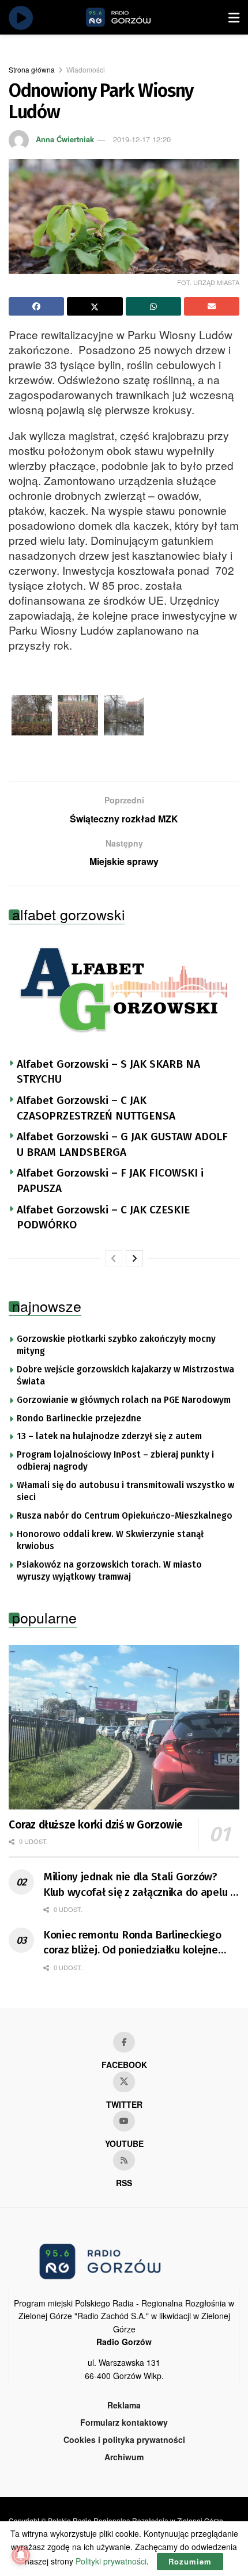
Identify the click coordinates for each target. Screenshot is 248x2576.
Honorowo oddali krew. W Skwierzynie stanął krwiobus (110, 1541)
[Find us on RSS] (124, 2160)
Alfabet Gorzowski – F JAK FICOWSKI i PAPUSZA (110, 1181)
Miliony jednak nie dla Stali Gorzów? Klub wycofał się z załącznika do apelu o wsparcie (140, 1885)
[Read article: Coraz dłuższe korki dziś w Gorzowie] (124, 1727)
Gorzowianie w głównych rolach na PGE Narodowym (124, 1400)
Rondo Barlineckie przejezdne (79, 1418)
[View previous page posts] (114, 1258)
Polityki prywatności (111, 2561)
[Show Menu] (234, 17)
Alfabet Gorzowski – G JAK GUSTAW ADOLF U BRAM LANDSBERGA (122, 1144)
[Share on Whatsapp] (153, 306)
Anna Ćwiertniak (65, 139)
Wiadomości (86, 69)
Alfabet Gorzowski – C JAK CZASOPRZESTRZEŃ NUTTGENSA (96, 1108)
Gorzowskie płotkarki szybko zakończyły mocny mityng (116, 1345)
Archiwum (124, 2457)
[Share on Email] (212, 306)
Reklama (124, 2405)
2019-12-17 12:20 (142, 139)
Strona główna (32, 69)
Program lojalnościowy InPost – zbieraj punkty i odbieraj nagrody (115, 1461)
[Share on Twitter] (95, 306)
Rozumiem (190, 2561)
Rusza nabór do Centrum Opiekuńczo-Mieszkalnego (125, 1516)
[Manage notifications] (21, 2555)
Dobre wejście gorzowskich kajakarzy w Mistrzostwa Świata (125, 1376)
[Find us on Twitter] (124, 2082)
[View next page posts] (134, 1258)
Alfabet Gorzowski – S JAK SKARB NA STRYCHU (108, 1072)
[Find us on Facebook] (124, 2042)
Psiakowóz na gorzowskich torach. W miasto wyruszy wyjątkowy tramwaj (109, 1571)
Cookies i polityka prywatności (124, 2440)
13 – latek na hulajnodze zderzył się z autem (109, 1436)
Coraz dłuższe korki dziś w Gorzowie (96, 1825)
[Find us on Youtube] (124, 2121)
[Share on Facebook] (36, 306)
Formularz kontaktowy (124, 2422)
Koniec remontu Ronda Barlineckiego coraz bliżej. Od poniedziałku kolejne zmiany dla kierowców (132, 1943)
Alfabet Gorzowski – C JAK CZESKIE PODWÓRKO (103, 1217)
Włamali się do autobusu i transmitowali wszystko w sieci (125, 1492)
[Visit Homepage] (131, 17)
